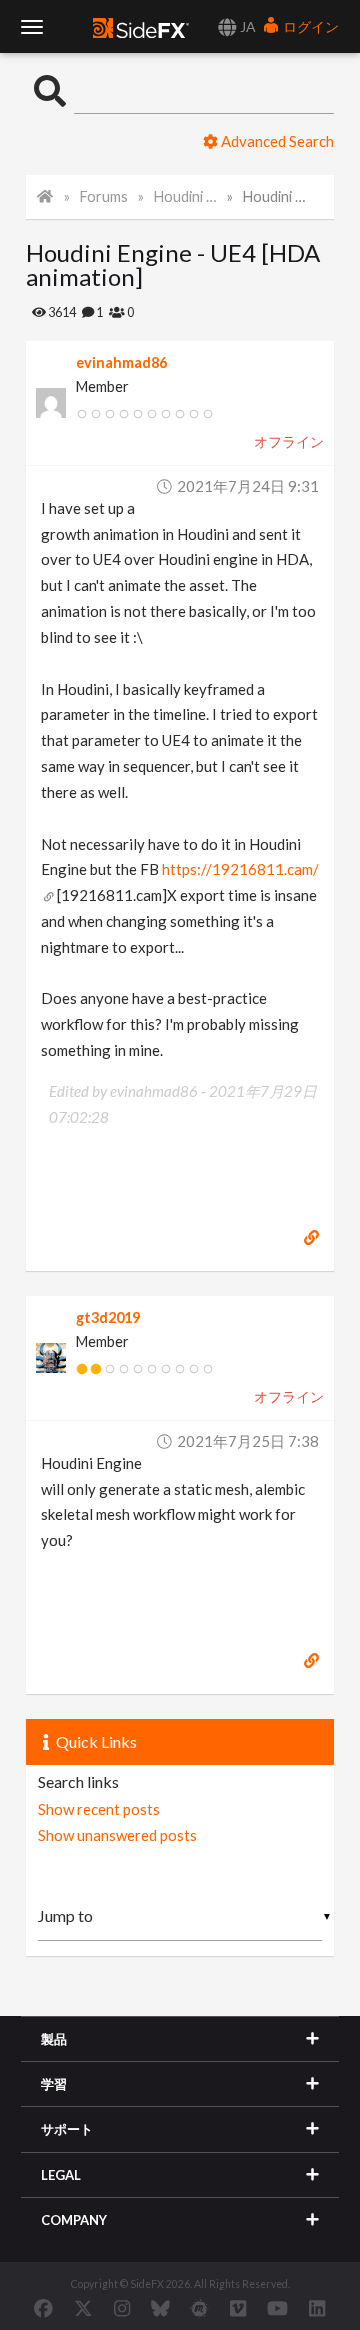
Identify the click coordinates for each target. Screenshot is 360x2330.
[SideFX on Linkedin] (317, 2308)
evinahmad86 (121, 362)
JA (246, 26)
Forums (104, 196)
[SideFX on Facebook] (43, 2308)
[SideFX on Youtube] (277, 2308)
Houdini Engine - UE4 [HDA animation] (275, 196)
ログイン (309, 26)
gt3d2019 (108, 1317)
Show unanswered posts (117, 1835)
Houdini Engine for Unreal (186, 196)
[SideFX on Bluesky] (160, 2308)
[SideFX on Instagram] (122, 2308)
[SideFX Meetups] (199, 2308)
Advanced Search (276, 141)
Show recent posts (99, 1809)
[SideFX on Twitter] (83, 2308)
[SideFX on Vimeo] (238, 2308)
